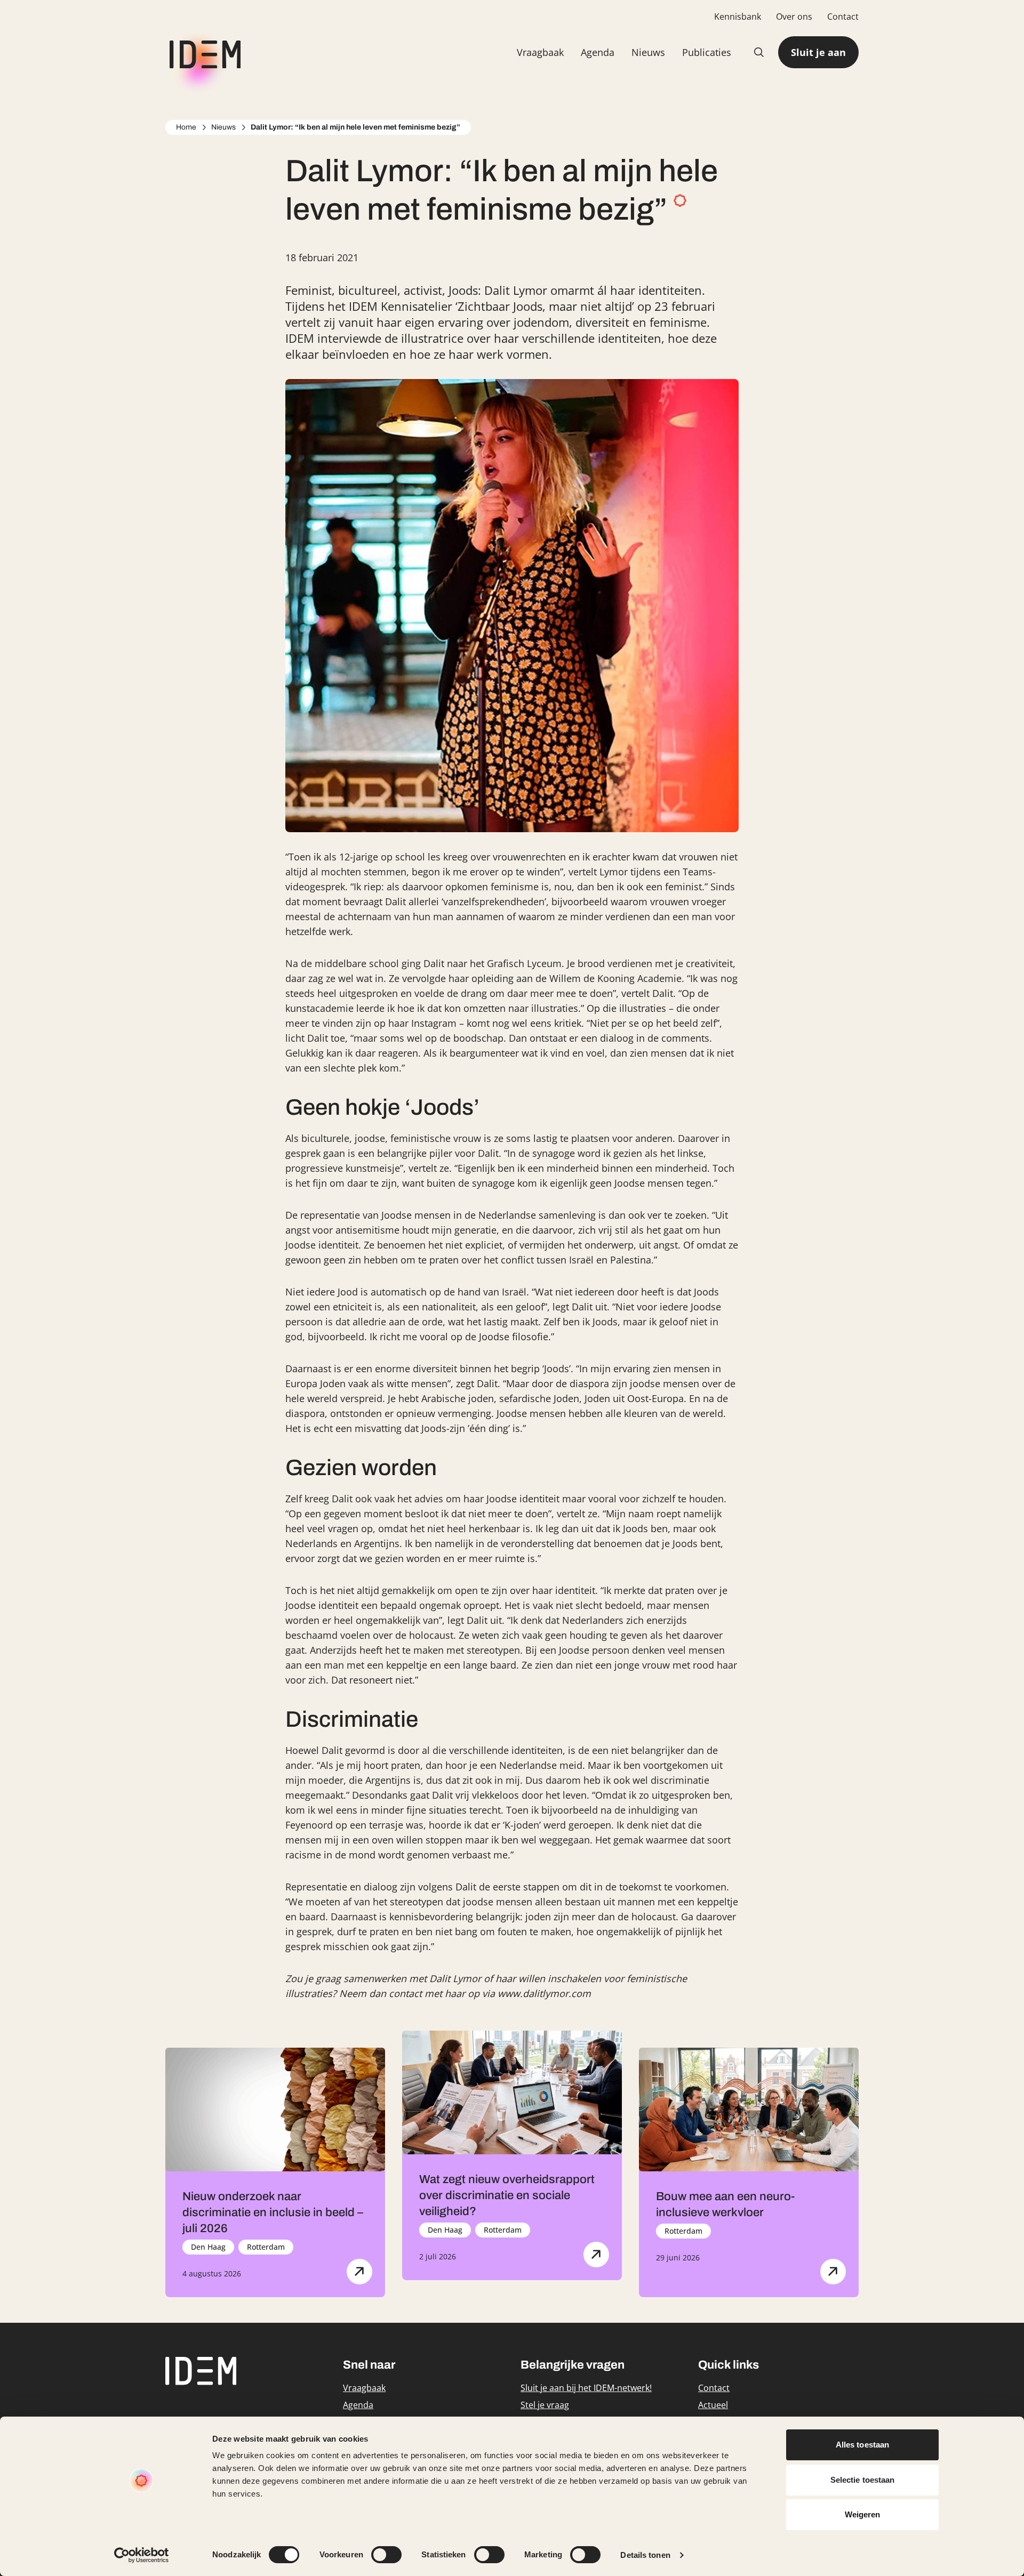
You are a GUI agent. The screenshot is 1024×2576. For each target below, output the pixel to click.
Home (186, 127)
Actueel (713, 2405)
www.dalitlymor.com (544, 1993)
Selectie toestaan (863, 2480)
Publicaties (707, 52)
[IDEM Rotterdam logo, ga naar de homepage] (203, 53)
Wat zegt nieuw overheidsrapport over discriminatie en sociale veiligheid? (507, 2195)
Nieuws (648, 52)
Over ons (794, 17)
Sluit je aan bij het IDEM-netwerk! (586, 2388)
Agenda (598, 52)
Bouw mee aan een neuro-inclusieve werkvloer (725, 2204)
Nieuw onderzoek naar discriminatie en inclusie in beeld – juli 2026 (273, 2212)
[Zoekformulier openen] (759, 52)
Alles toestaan (862, 2445)
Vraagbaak (540, 52)
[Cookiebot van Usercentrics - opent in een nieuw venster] (142, 2555)
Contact (843, 17)
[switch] (386, 2555)
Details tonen (645, 2555)
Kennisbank (738, 17)
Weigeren (863, 2514)
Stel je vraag (545, 2405)
